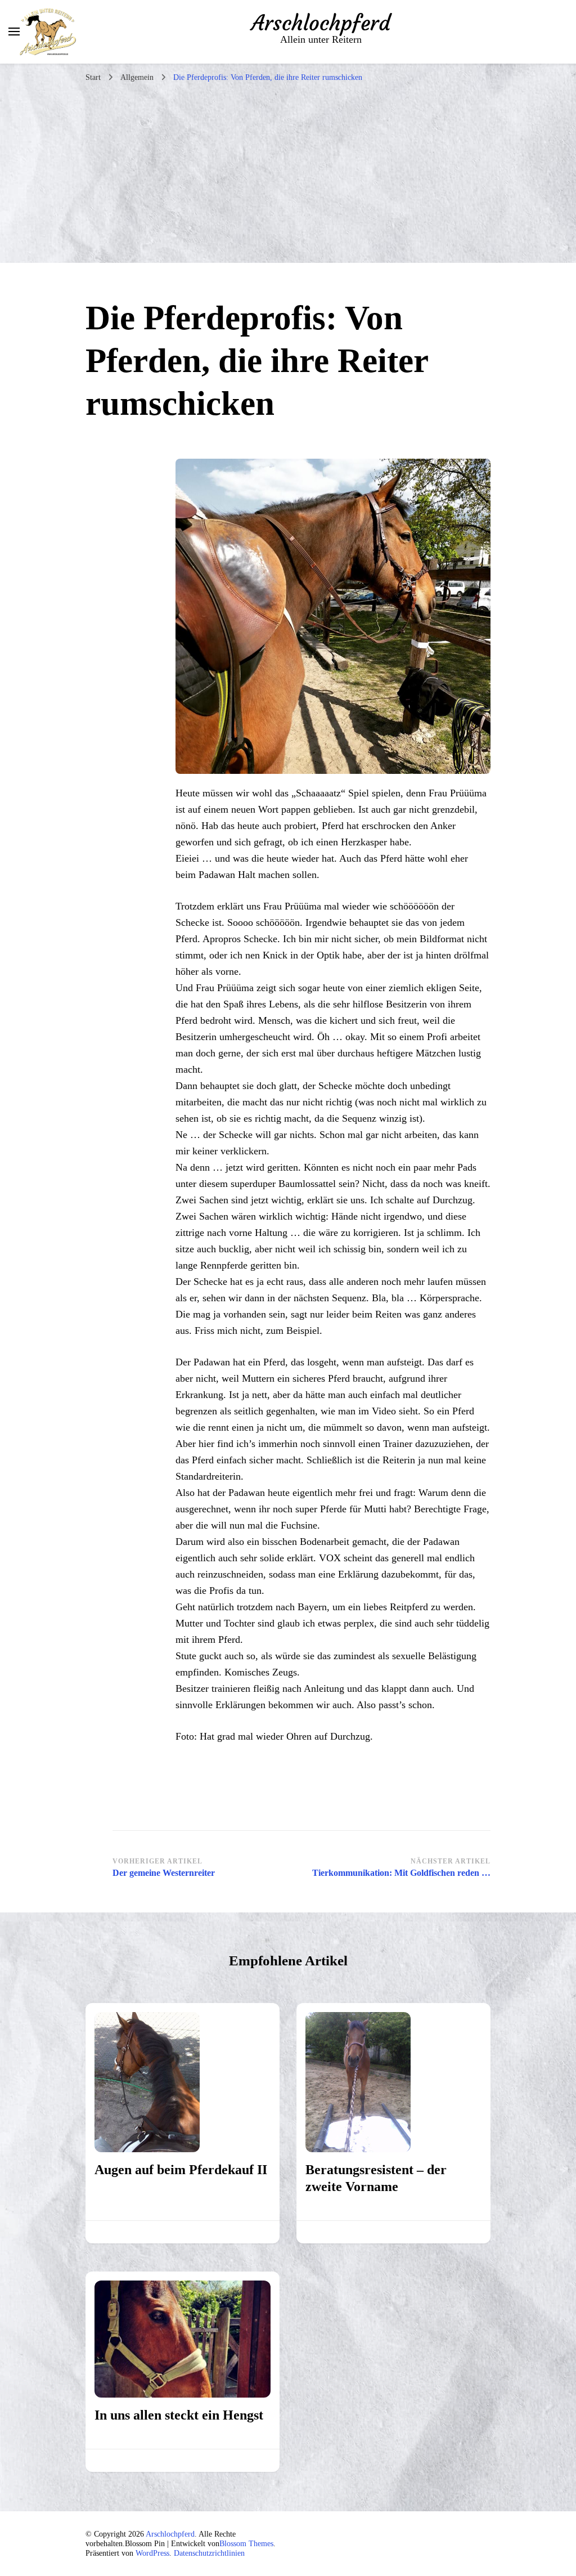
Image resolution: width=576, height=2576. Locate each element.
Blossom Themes (246, 2544)
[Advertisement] (288, 178)
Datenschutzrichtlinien (209, 2553)
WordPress (152, 2553)
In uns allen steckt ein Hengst (179, 2415)
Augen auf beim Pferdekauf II (181, 2170)
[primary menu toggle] (14, 32)
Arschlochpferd (321, 23)
